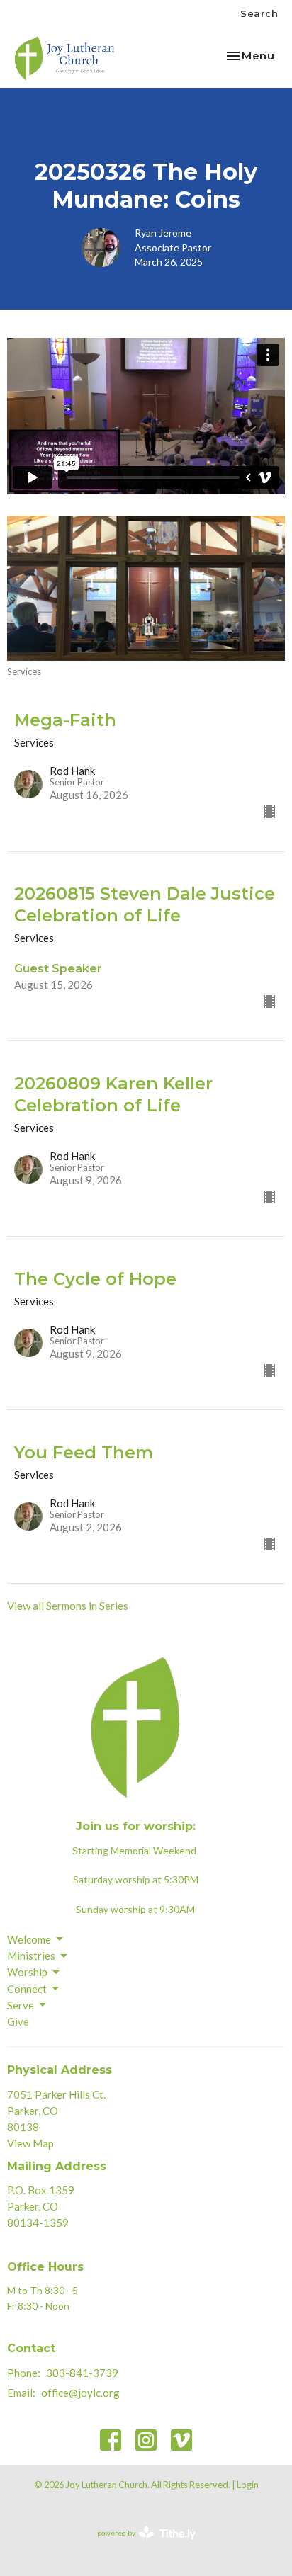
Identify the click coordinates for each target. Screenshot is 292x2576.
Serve (21, 2005)
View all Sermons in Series (68, 1606)
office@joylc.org (80, 2393)
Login (248, 2485)
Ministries (31, 1956)
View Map (30, 2143)
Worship (27, 1972)
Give (18, 2021)
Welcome (29, 1939)
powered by (139, 2545)
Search (259, 13)
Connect (27, 1989)
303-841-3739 (82, 2373)
